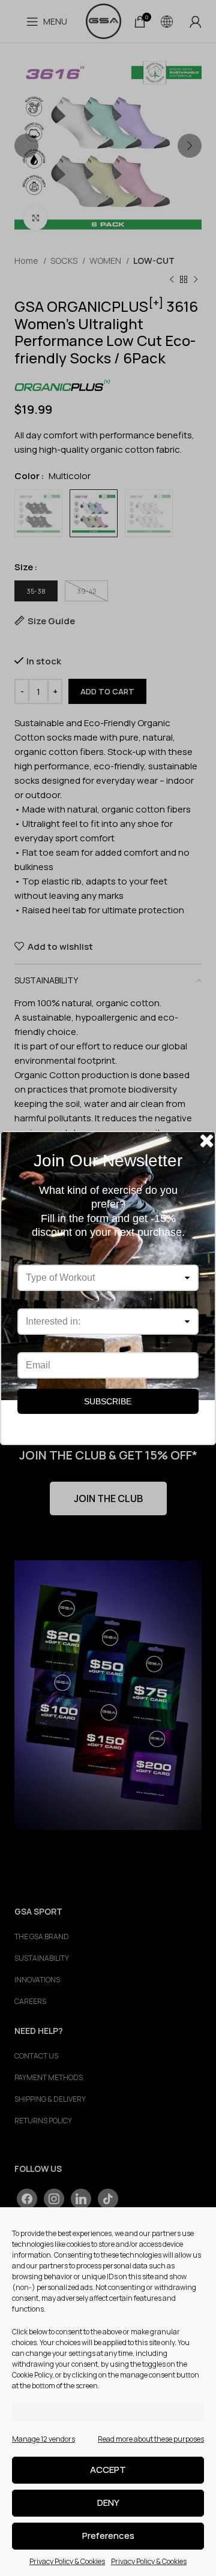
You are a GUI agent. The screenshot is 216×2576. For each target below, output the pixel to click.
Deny (108, 2503)
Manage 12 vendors (43, 2439)
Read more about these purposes (151, 2439)
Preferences (108, 2536)
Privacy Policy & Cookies (67, 2561)
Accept (108, 2470)
